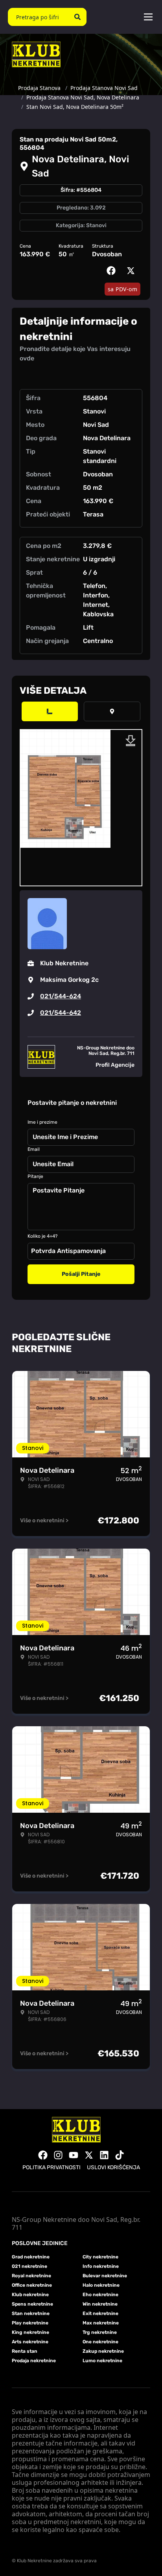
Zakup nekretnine (103, 2351)
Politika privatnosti (52, 2167)
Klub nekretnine (30, 2295)
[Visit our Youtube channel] (74, 2155)
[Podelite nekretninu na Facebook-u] (113, 271)
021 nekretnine (29, 2266)
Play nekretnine (30, 2323)
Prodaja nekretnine (34, 2361)
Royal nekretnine (31, 2276)
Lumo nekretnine (102, 2361)
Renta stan (25, 2351)
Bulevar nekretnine (105, 2276)
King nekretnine (30, 2332)
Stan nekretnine (31, 2313)
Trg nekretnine (100, 2332)
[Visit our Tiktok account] (120, 2155)
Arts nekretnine (30, 2342)
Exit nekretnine (100, 2313)
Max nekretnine (101, 2323)
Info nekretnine (101, 2266)
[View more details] (50, 711)
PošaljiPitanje (81, 1274)
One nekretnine (100, 2342)
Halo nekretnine (101, 2285)
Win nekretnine (100, 2304)
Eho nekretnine (100, 2295)
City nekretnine (100, 2257)
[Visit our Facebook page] (43, 2155)
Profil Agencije (115, 1065)
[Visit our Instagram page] (58, 2155)
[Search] (77, 17)
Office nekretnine (32, 2285)
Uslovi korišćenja (113, 2167)
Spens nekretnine (32, 2304)
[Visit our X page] (89, 2155)
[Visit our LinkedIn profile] (104, 2155)
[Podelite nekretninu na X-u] (133, 271)
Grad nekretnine (31, 2257)
